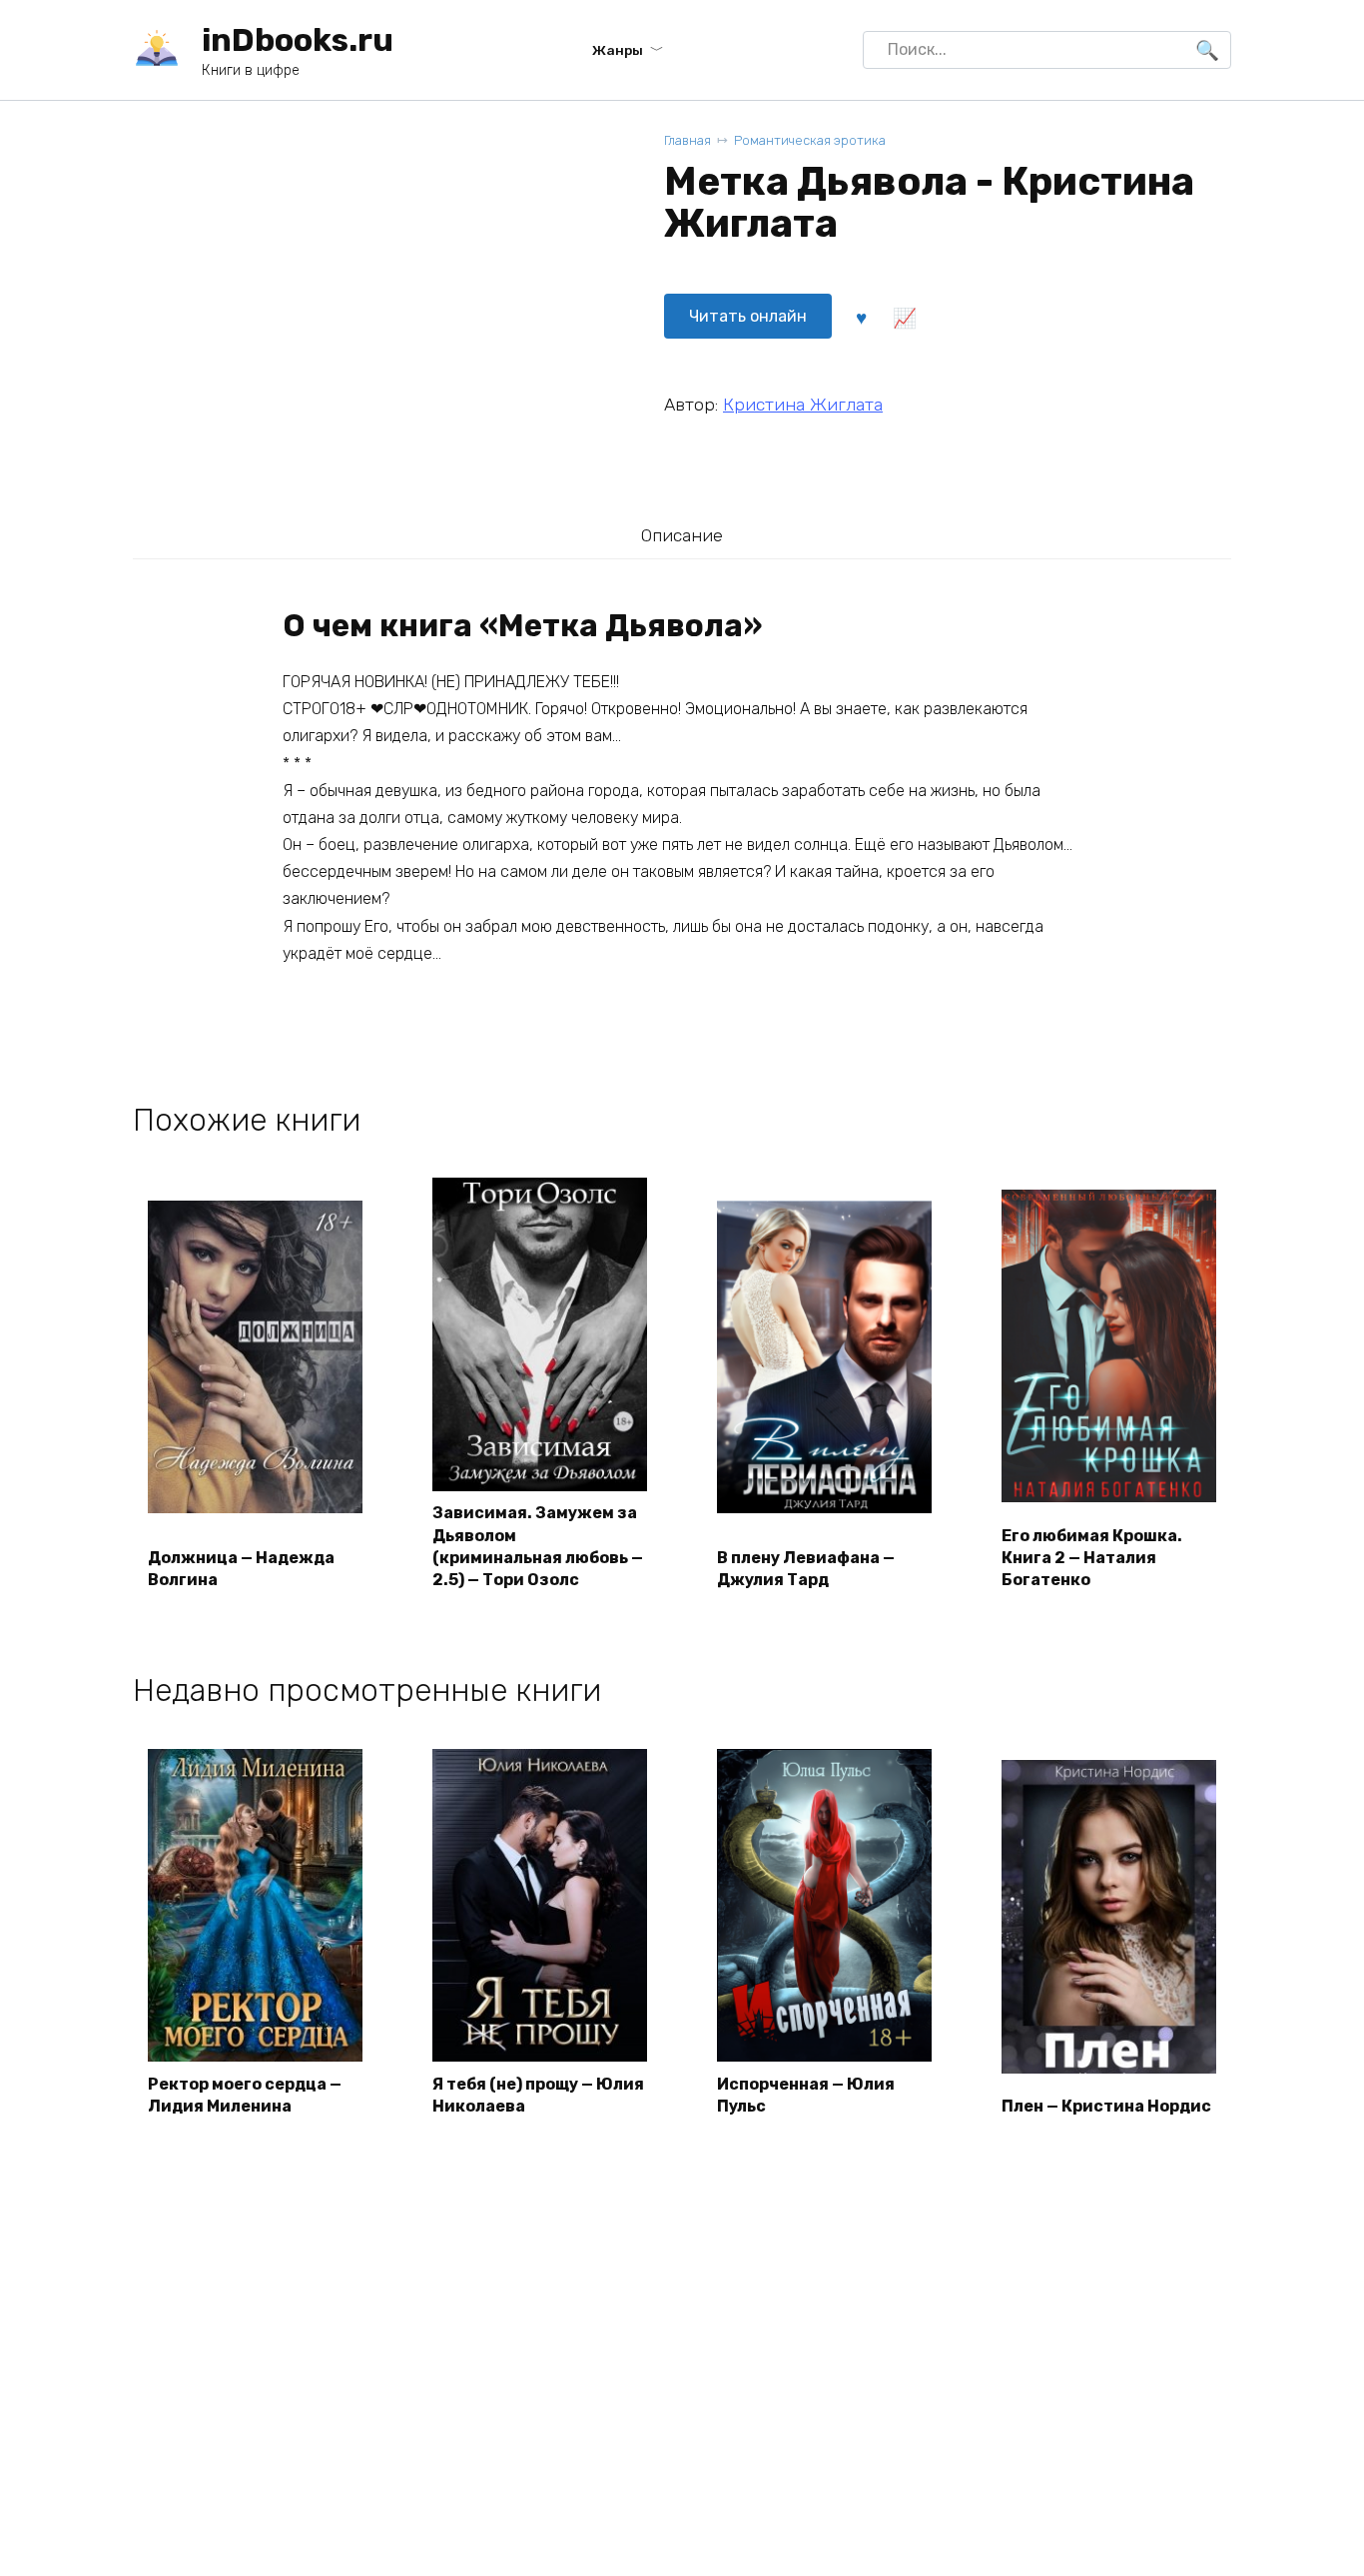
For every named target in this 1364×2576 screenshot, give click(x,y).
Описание (682, 535)
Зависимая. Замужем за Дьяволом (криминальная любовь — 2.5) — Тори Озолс (538, 1546)
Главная (687, 140)
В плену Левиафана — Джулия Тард (806, 1569)
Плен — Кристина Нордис (1106, 2106)
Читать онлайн (748, 316)
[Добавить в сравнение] (904, 317)
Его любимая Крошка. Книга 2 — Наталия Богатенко (1092, 1558)
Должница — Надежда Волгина (241, 1569)
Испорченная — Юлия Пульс (806, 2095)
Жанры (618, 50)
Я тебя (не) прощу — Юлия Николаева (538, 2095)
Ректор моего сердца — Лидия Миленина (245, 2095)
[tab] (682, 535)
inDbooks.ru (298, 40)
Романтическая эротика (810, 140)
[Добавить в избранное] (861, 317)
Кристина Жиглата (803, 405)
